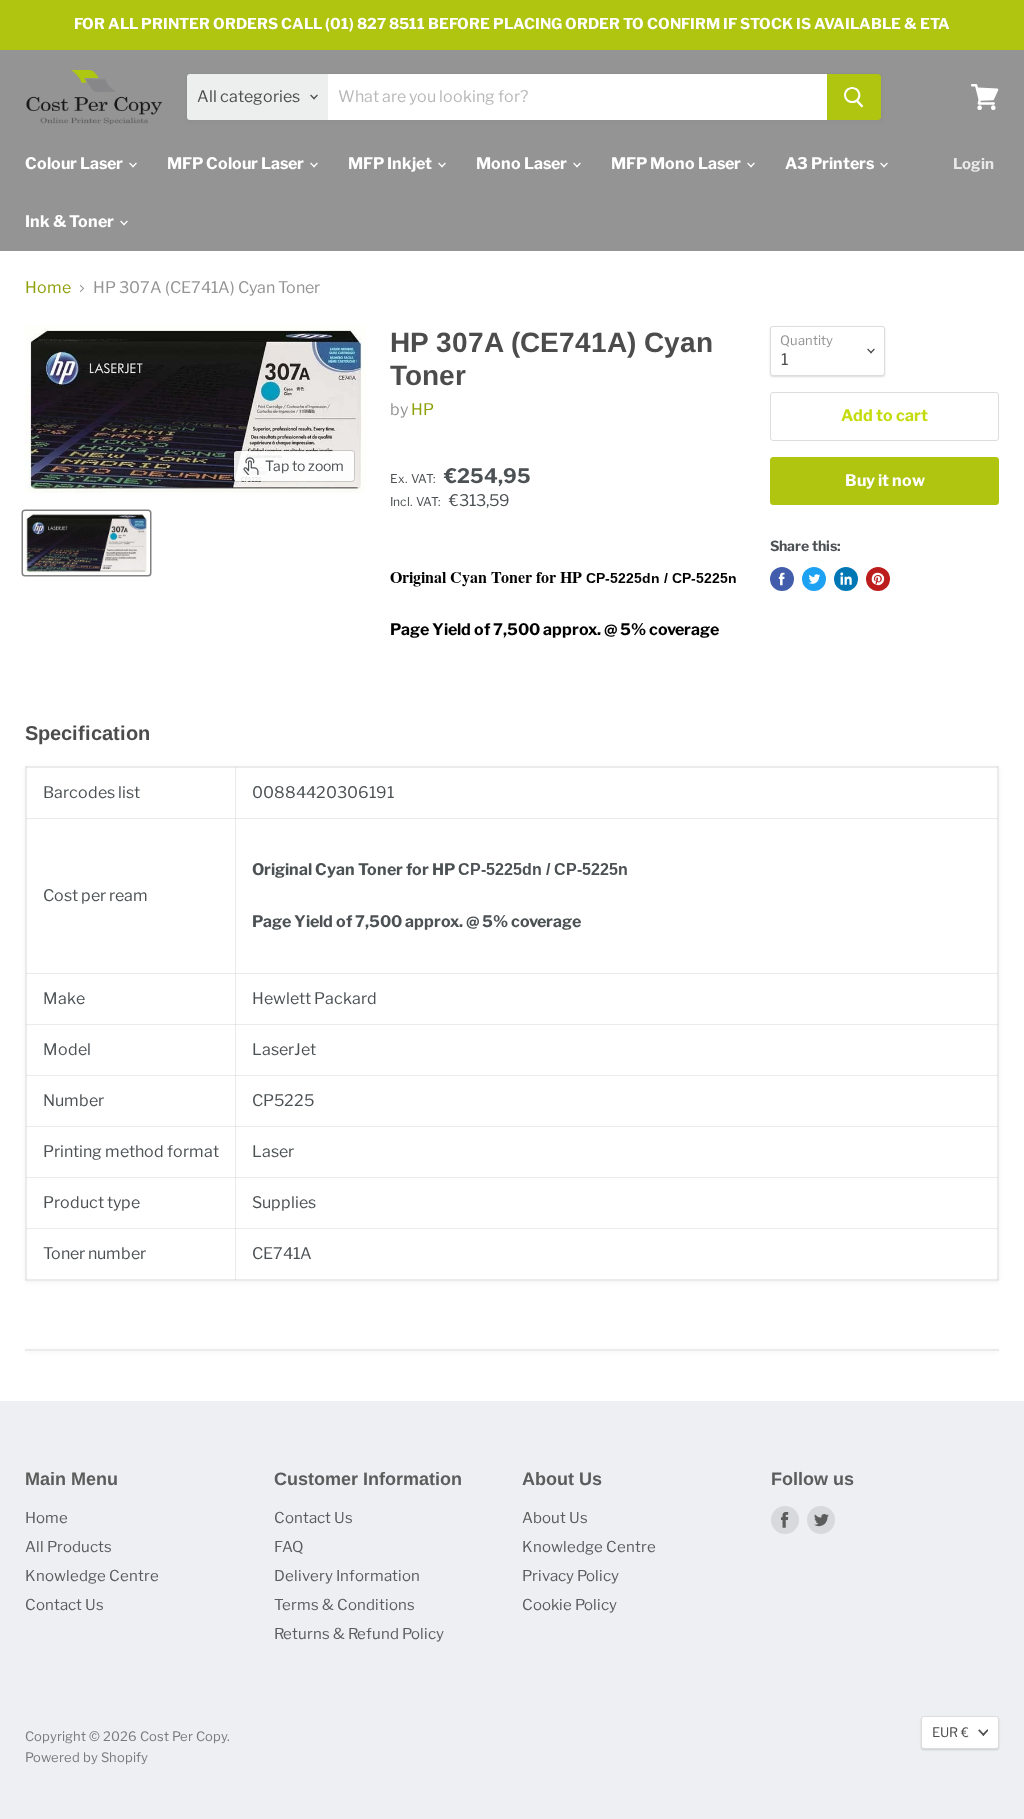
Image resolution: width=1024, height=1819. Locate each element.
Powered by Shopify (86, 1757)
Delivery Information (347, 1576)
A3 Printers (831, 163)
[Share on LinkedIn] (846, 579)
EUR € (950, 1732)
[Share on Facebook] (782, 579)
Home (48, 288)
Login (973, 164)
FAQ (288, 1547)
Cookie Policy (569, 1605)
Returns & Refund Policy (359, 1634)
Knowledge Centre (92, 1576)
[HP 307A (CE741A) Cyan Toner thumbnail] (86, 543)
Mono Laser (523, 163)
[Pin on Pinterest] (878, 579)
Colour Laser (75, 163)
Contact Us (64, 1605)
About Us (555, 1518)
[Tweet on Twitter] (814, 579)
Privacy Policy (570, 1576)
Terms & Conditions (344, 1605)
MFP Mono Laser (677, 163)
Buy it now (885, 480)
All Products (68, 1547)
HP (422, 409)
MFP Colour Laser (237, 163)
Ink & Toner (71, 221)
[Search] (854, 97)
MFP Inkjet (391, 163)
